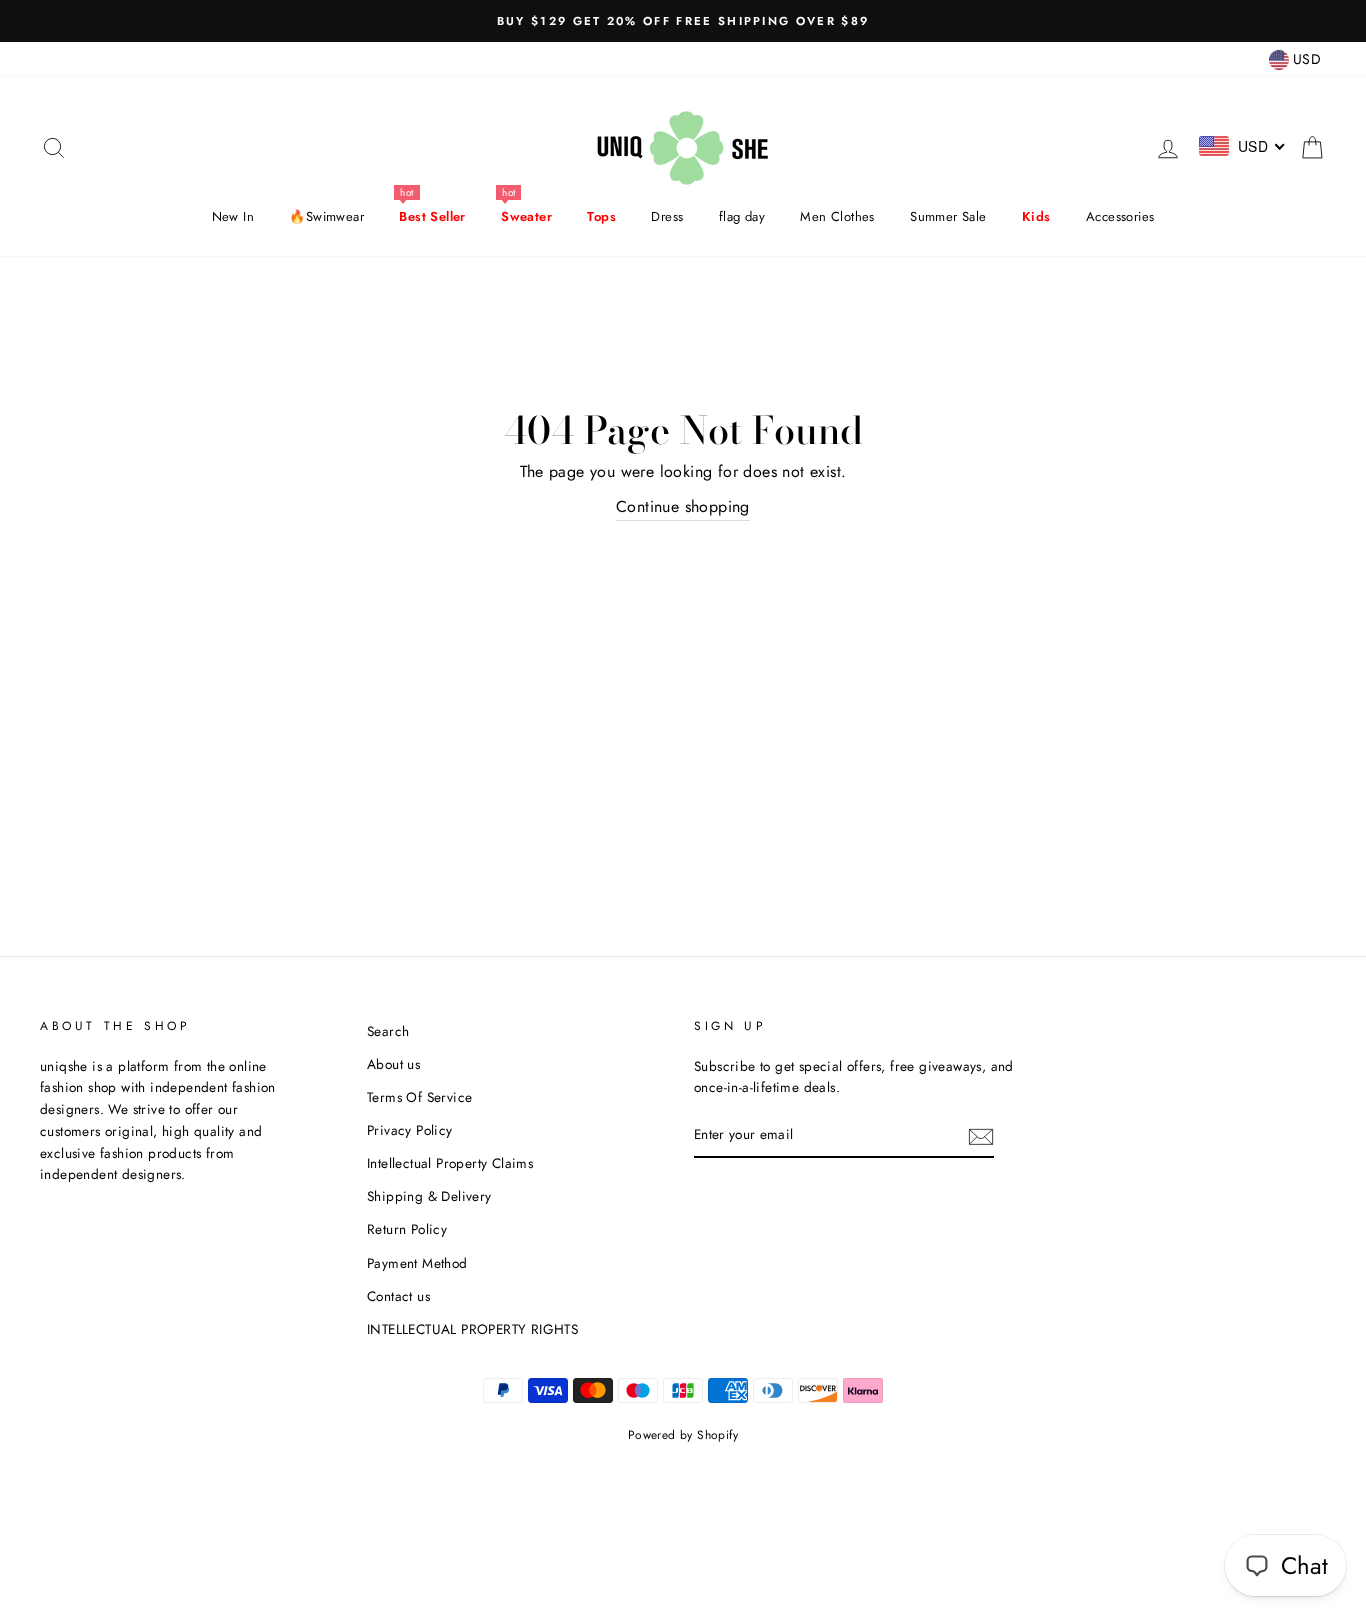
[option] (683, 21)
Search (388, 1031)
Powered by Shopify (683, 1435)
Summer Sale (948, 216)
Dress (667, 216)
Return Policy (407, 1229)
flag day (742, 216)
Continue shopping (683, 506)
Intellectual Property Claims (450, 1163)
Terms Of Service (419, 1097)
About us (393, 1064)
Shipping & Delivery (429, 1196)
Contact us (398, 1296)
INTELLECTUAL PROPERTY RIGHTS (472, 1329)
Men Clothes (837, 216)
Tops (601, 216)
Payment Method (417, 1263)
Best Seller (432, 216)
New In (233, 216)
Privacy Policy (410, 1130)
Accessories (1120, 216)
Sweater (526, 216)
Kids (1036, 216)
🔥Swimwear (326, 216)
